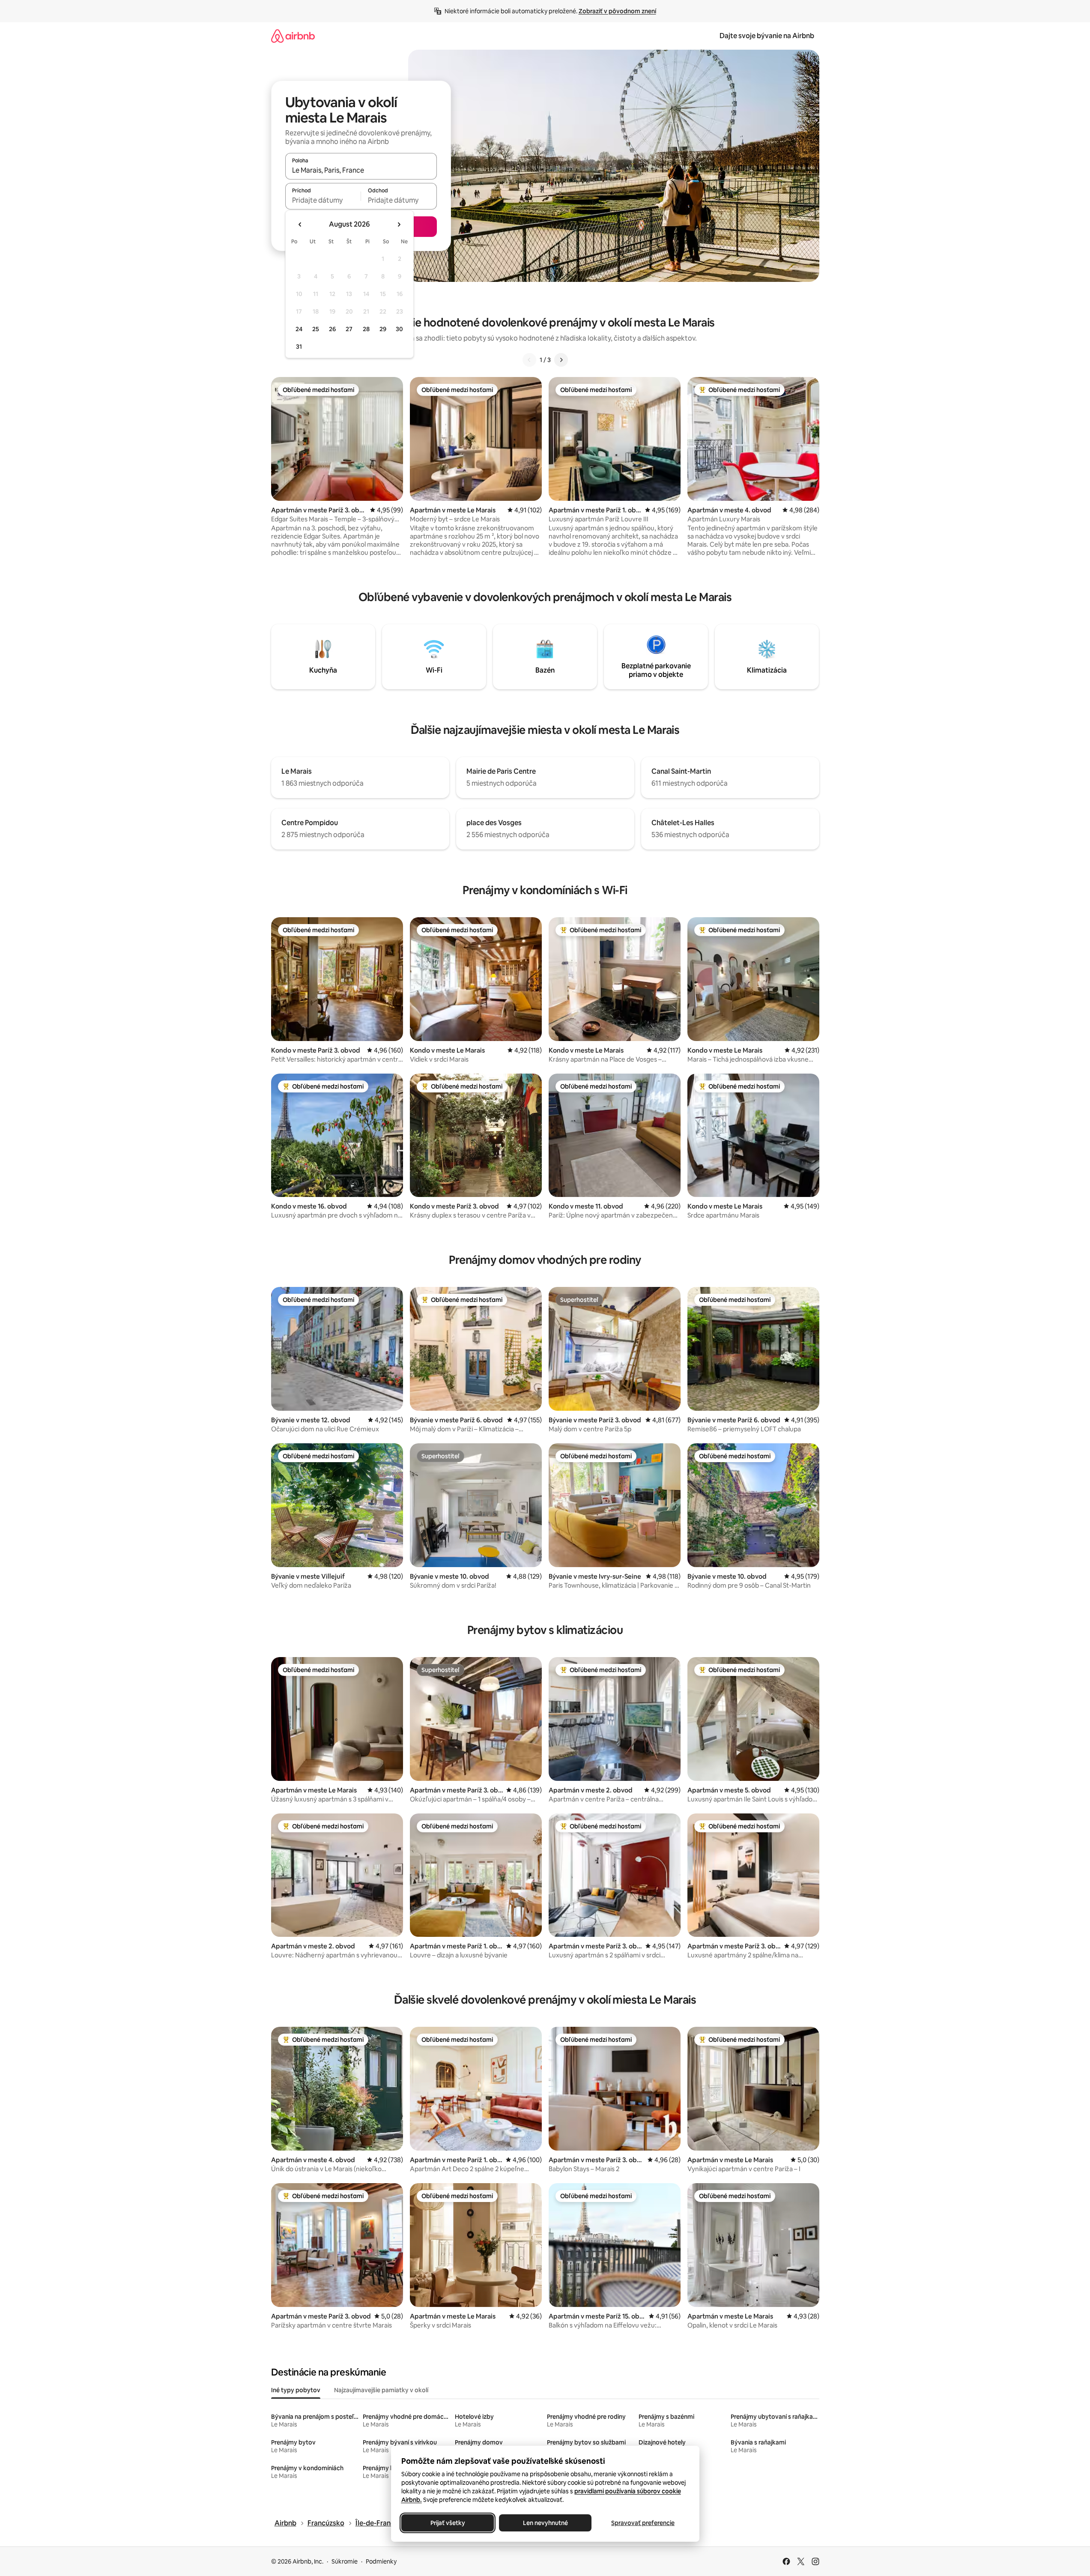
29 (383, 329)
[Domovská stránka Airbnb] (293, 36)
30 (399, 329)
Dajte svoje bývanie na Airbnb (767, 36)
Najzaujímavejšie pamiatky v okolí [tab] (381, 2390)
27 (349, 329)
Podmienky (381, 2561)
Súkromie (345, 2561)
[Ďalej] (561, 360)
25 (316, 329)
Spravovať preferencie (643, 2523)
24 (299, 329)
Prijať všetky (447, 2523)
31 (299, 347)
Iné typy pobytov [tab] (296, 2390)
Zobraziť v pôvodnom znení (617, 11)
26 (332, 329)
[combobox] (361, 170)
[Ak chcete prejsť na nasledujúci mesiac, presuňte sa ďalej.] (399, 224)
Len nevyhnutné (545, 2523)
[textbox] (323, 200)
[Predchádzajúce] (529, 360)
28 (366, 329)
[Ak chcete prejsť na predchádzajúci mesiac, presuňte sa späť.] (300, 224)
